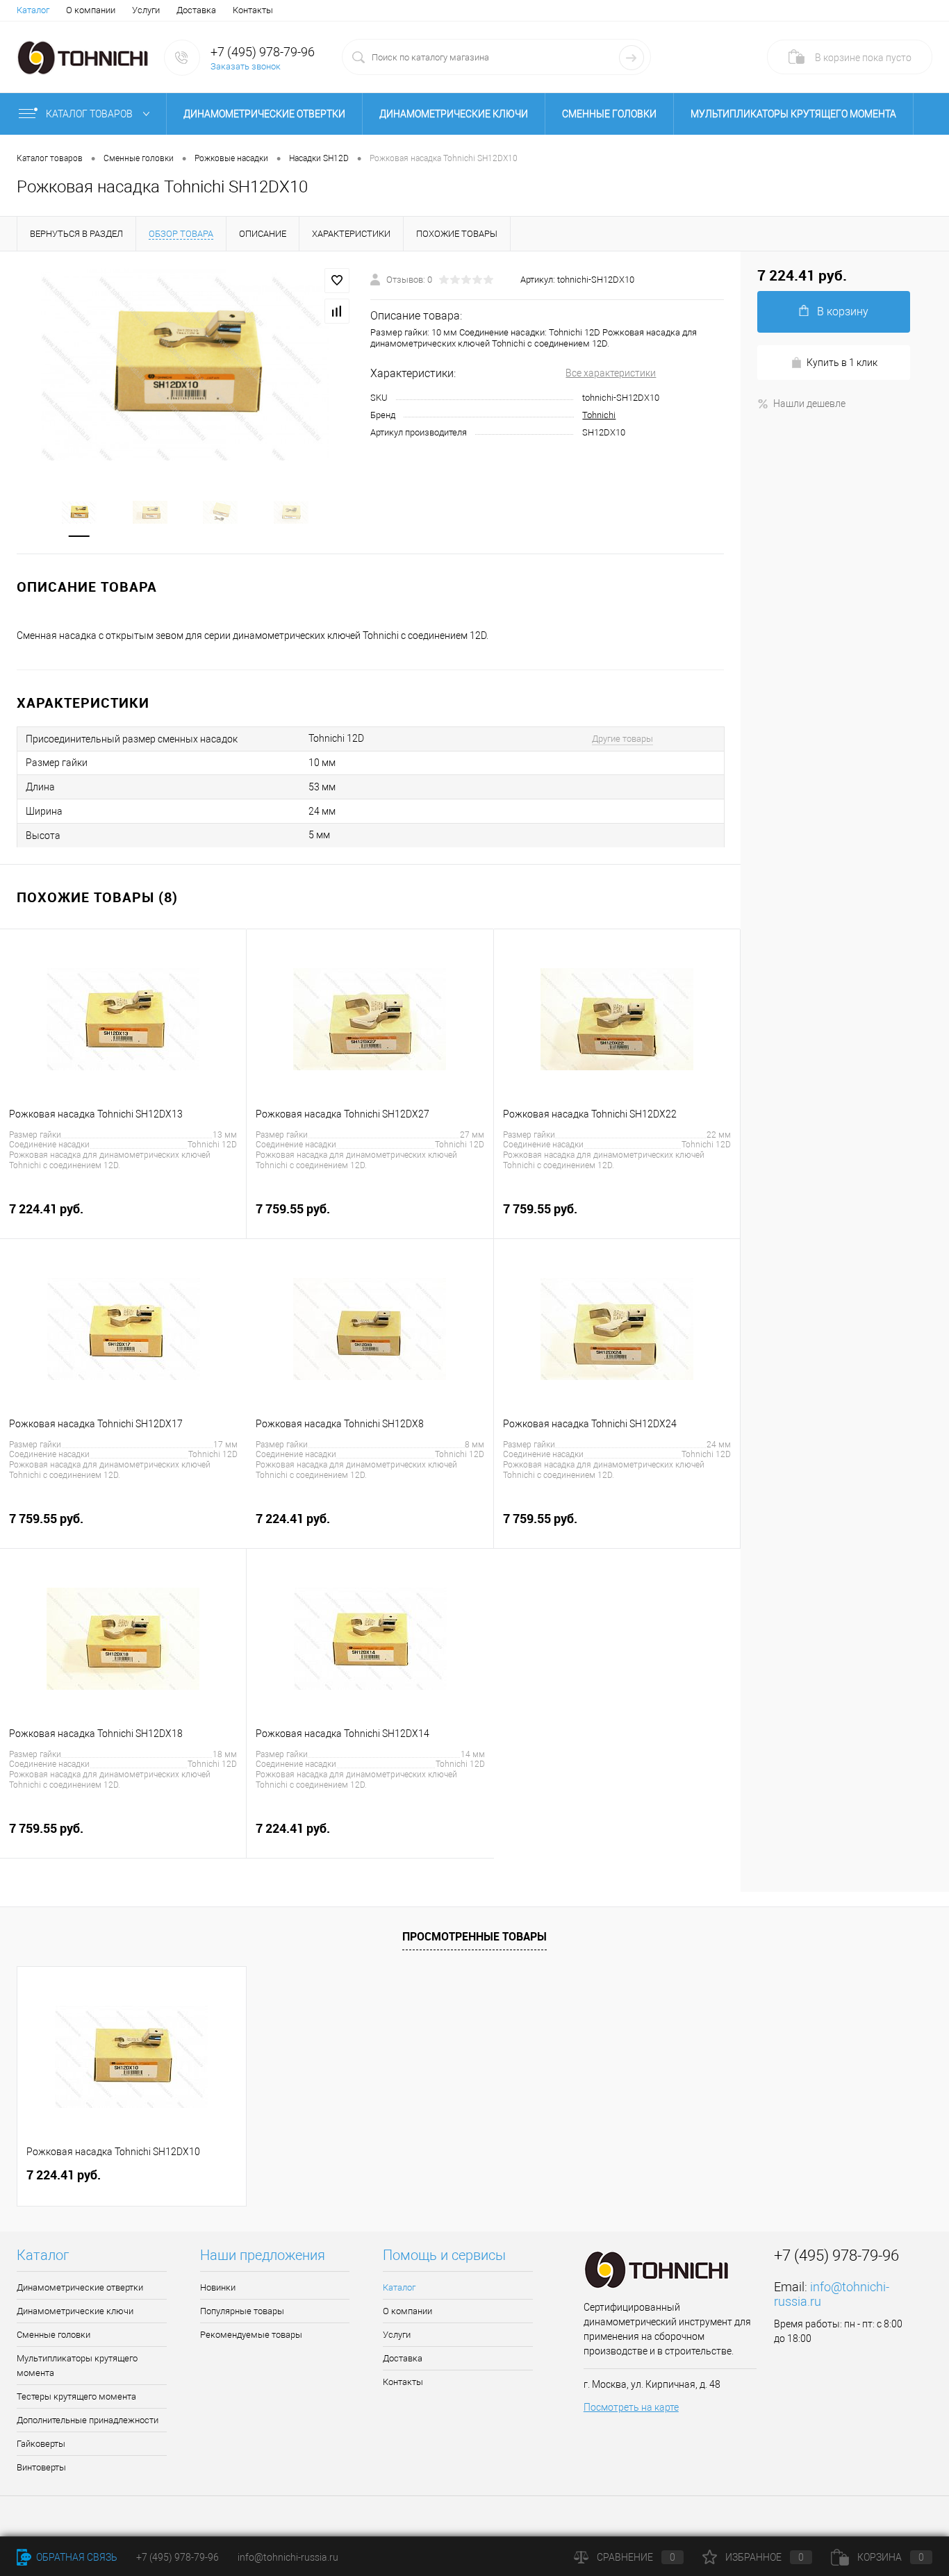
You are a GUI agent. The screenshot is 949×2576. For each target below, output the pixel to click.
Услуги (146, 10)
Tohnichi (599, 415)
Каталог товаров (90, 114)
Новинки (218, 2287)
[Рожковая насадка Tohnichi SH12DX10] (185, 364)
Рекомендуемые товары (251, 2335)
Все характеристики (611, 373)
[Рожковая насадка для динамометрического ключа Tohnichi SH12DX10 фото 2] (150, 511)
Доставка (196, 10)
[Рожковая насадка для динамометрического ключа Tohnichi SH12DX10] (79, 511)
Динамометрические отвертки (264, 114)
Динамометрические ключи (454, 114)
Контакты (253, 10)
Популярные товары (242, 2311)
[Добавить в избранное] (337, 281)
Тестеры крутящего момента (76, 2396)
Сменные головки (609, 114)
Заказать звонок (246, 66)
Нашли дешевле (809, 404)
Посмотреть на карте (631, 2407)
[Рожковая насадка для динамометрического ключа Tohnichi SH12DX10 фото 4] (291, 511)
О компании (91, 10)
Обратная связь (76, 2557)
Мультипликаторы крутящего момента (793, 114)
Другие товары (622, 739)
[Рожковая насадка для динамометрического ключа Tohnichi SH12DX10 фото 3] (221, 511)
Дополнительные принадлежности (88, 2420)
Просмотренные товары (474, 1936)
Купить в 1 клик (842, 363)
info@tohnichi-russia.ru (288, 2557)
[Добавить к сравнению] (337, 311)
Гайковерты (41, 2444)
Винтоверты (41, 2467)
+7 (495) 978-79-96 (263, 52)
